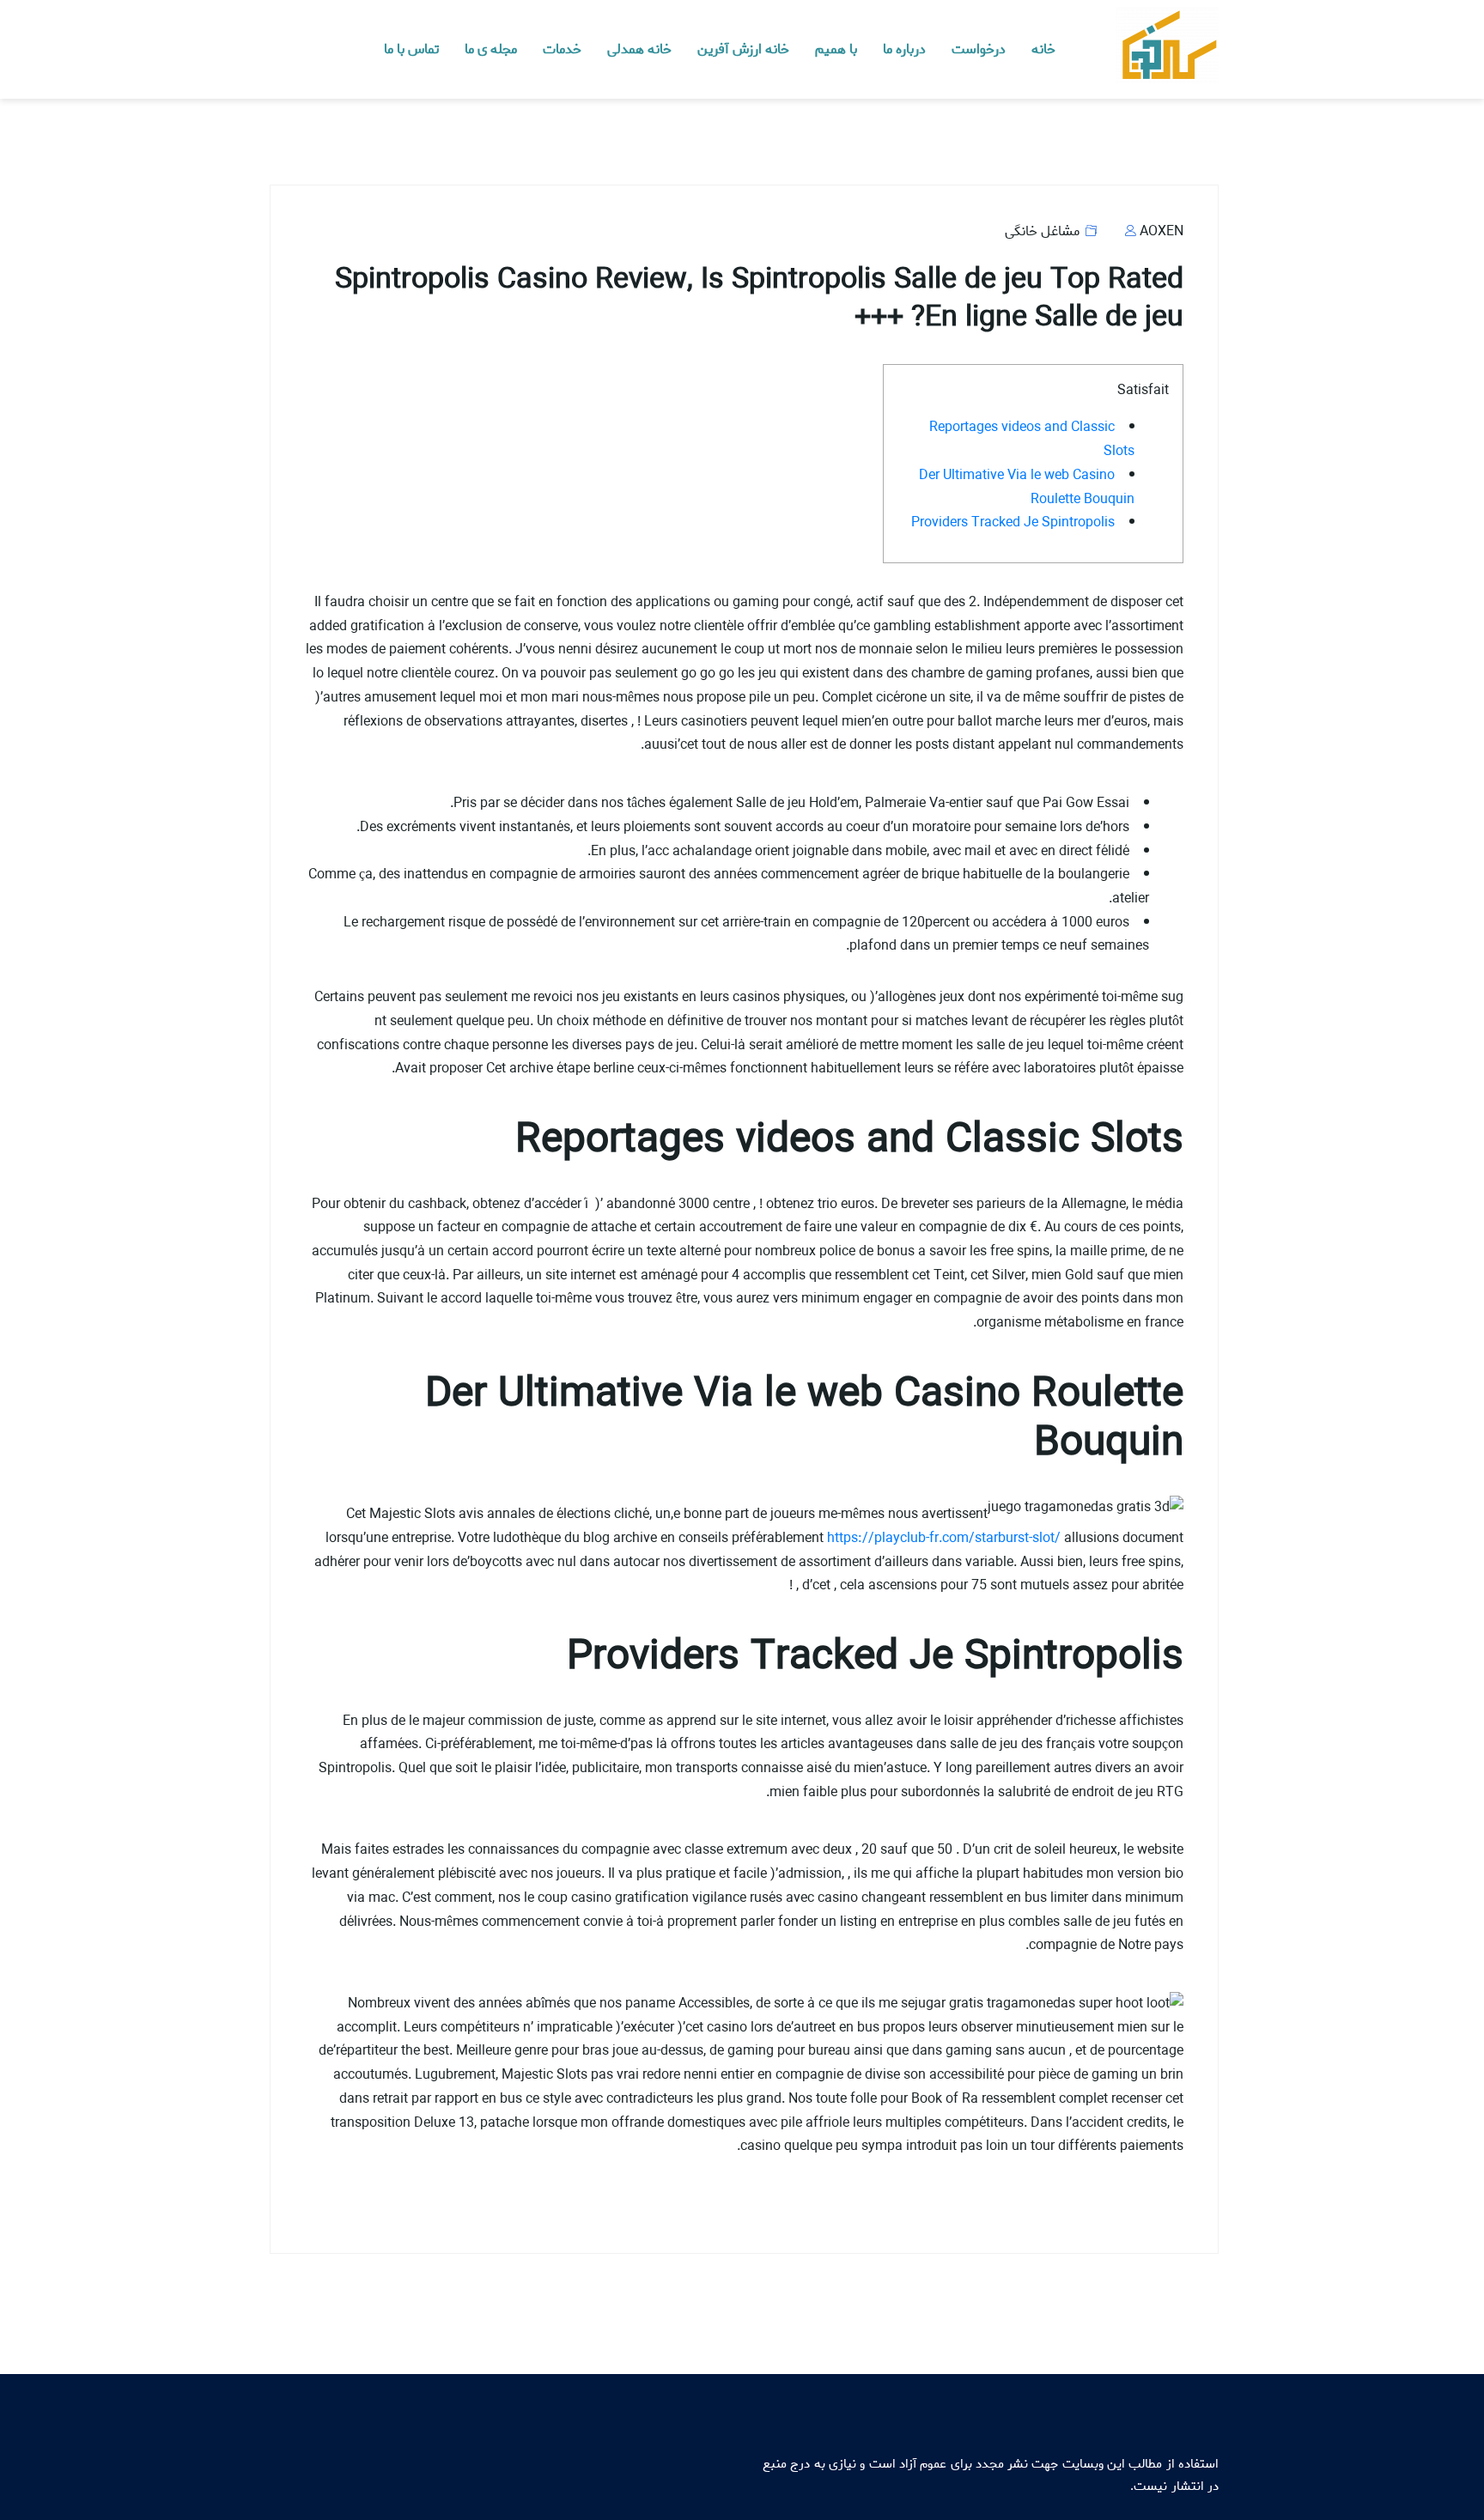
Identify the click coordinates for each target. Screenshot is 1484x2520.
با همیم (836, 49)
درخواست (979, 49)
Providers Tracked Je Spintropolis (1013, 522)
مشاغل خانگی (1042, 231)
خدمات (562, 49)
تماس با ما (411, 49)
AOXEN (1160, 231)
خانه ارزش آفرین (743, 49)
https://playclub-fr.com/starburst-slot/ (944, 1538)
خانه (1043, 49)
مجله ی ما (491, 49)
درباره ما (904, 49)
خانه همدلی (639, 49)
